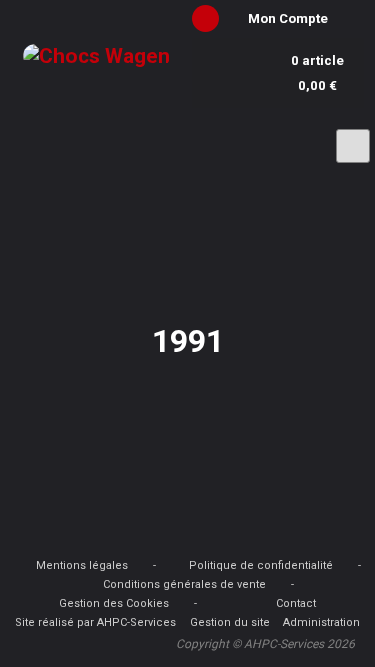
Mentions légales (82, 565)
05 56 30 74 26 (113, 138)
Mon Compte (288, 18)
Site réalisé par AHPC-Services (95, 622)
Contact (296, 603)
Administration (321, 622)
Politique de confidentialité (261, 565)
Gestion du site (230, 622)
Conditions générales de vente (184, 584)
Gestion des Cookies (114, 603)
